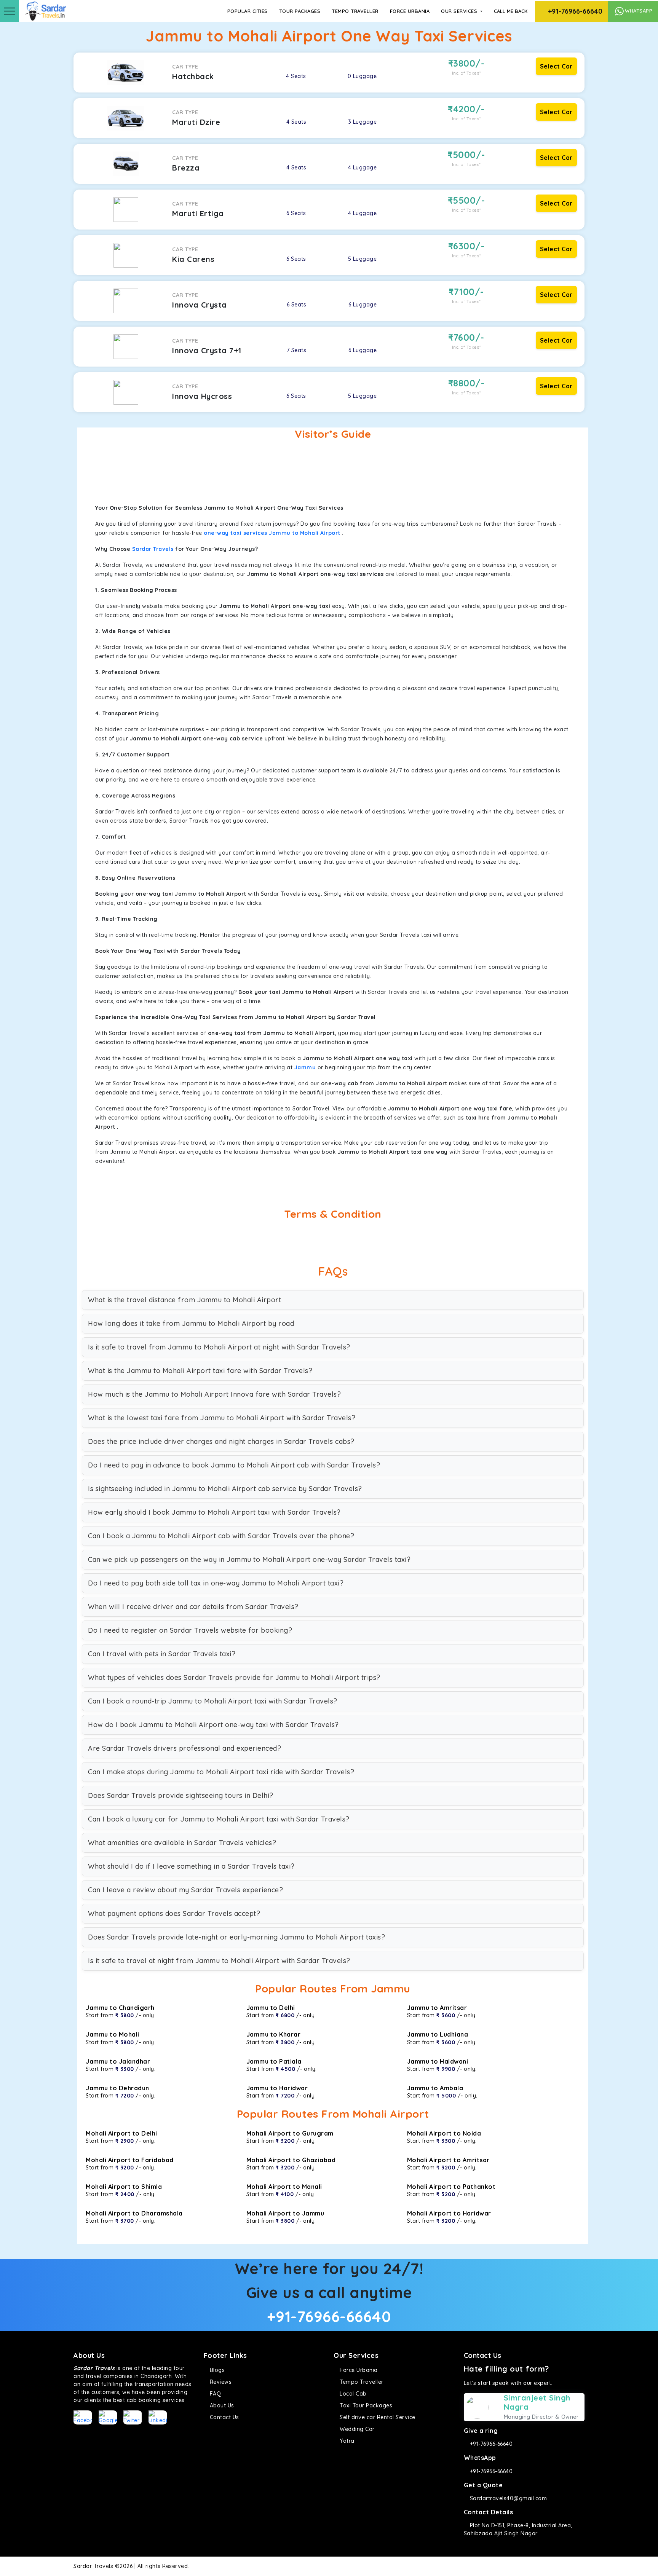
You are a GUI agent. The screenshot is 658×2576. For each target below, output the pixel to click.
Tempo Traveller (355, 11)
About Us (221, 2405)
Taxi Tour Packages (365, 2405)
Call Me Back (511, 11)
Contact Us (224, 2417)
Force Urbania (410, 11)
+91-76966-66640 (574, 11)
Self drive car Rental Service (377, 2417)
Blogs (216, 2370)
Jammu (305, 1067)
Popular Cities (248, 11)
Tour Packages (300, 11)
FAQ (214, 2394)
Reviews (220, 2382)
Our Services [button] (460, 11)
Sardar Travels (153, 549)
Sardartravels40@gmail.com (507, 2498)
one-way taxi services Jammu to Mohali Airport (272, 533)
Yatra (346, 2441)
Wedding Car (356, 2429)
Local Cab (352, 2394)
